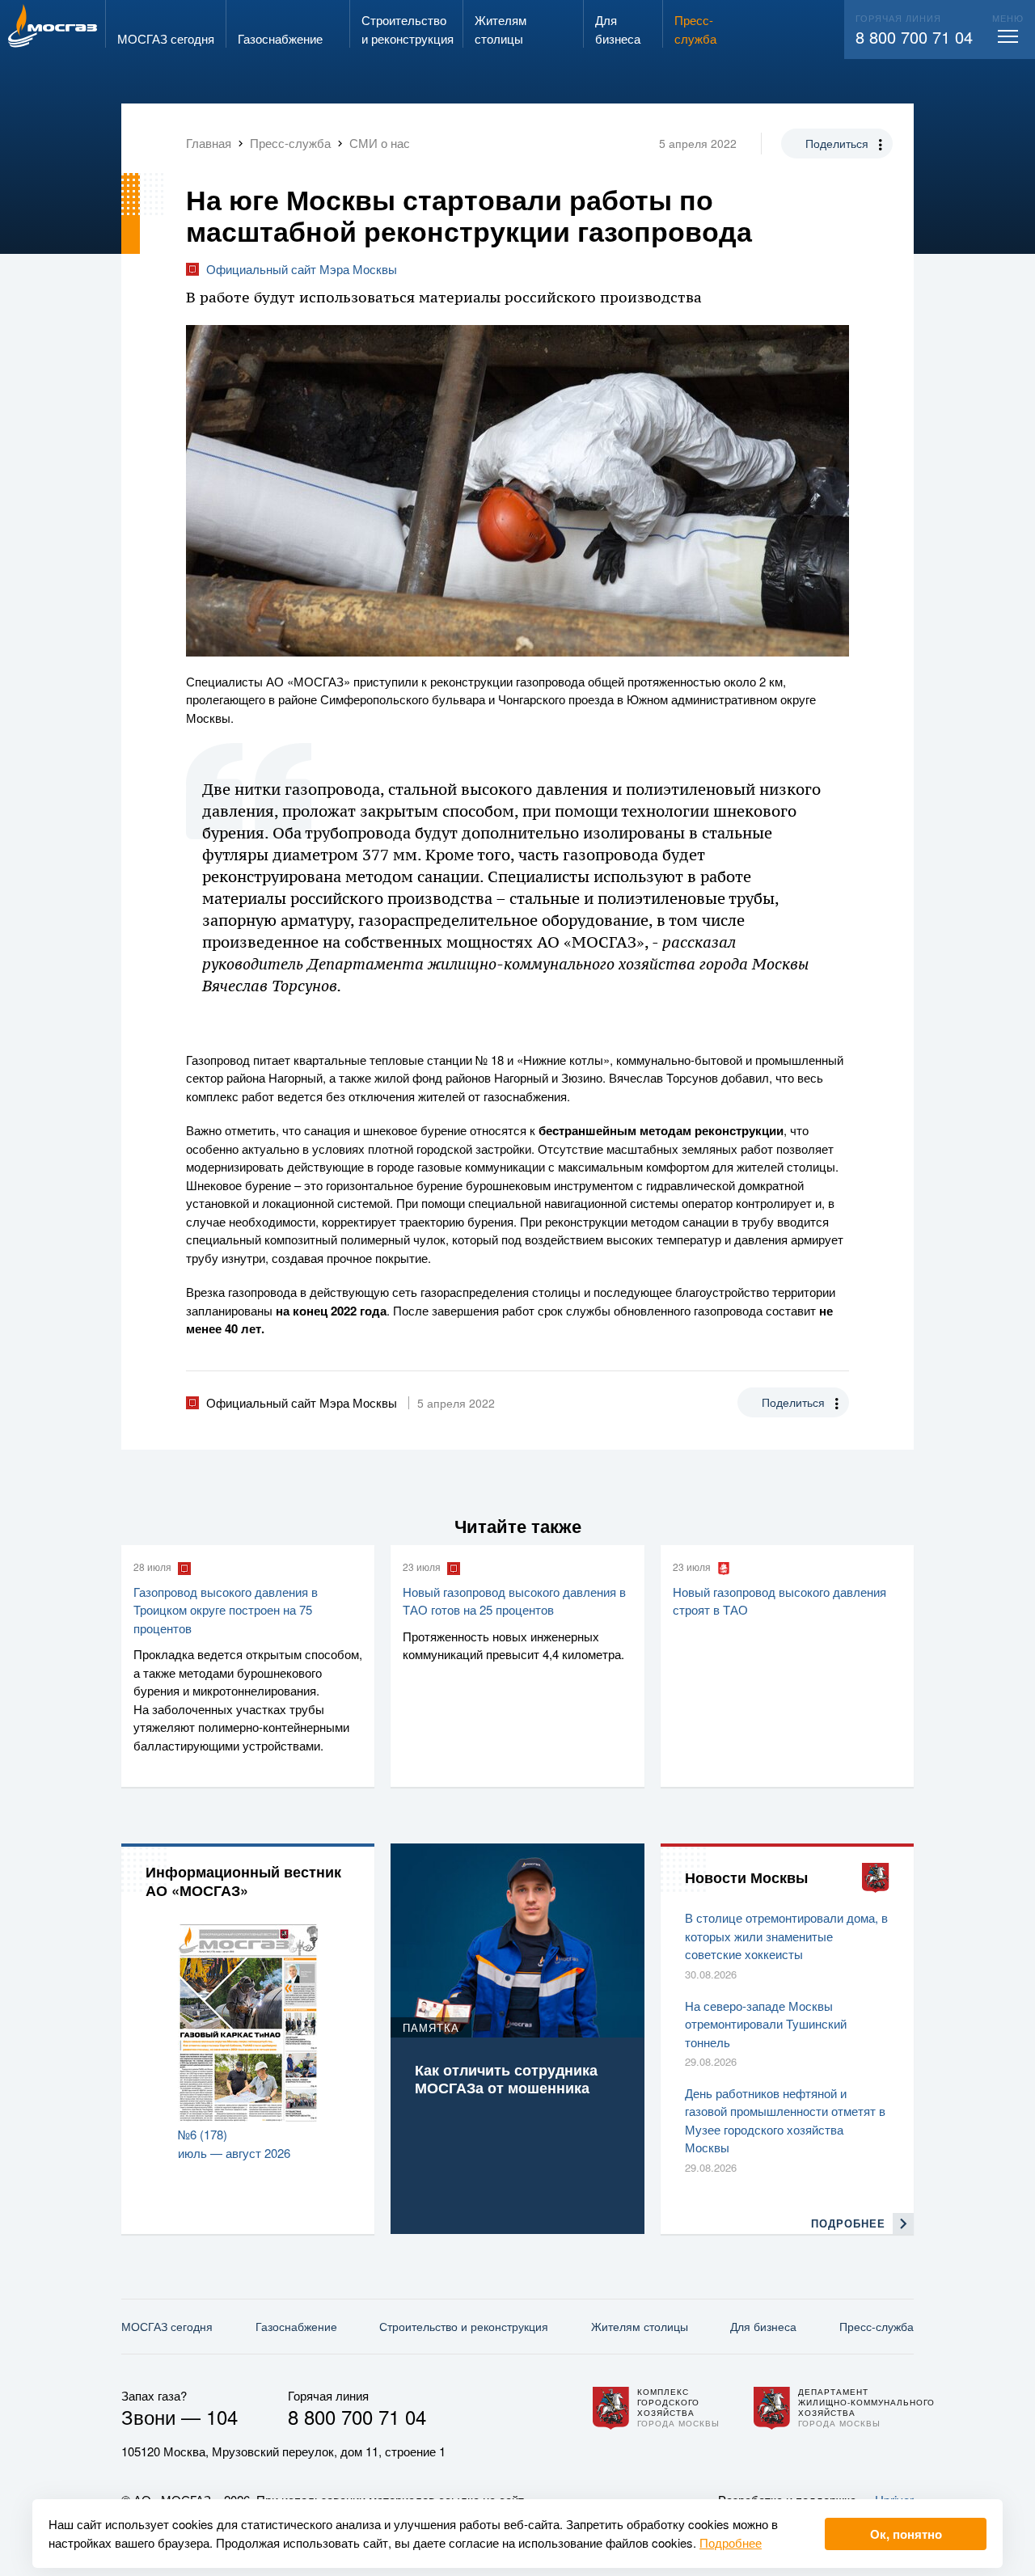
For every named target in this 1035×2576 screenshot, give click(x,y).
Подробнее (731, 2542)
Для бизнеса (763, 2326)
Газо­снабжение (296, 2326)
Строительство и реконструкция (464, 2326)
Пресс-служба (877, 2326)
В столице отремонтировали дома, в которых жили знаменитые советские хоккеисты (786, 1936)
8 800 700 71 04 (914, 37)
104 (222, 2416)
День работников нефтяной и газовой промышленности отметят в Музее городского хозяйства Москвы (785, 2120)
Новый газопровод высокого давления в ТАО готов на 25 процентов (514, 1601)
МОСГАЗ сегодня (167, 2326)
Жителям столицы (640, 2326)
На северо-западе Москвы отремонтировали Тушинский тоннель (766, 2024)
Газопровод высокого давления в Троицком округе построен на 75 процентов (226, 1610)
